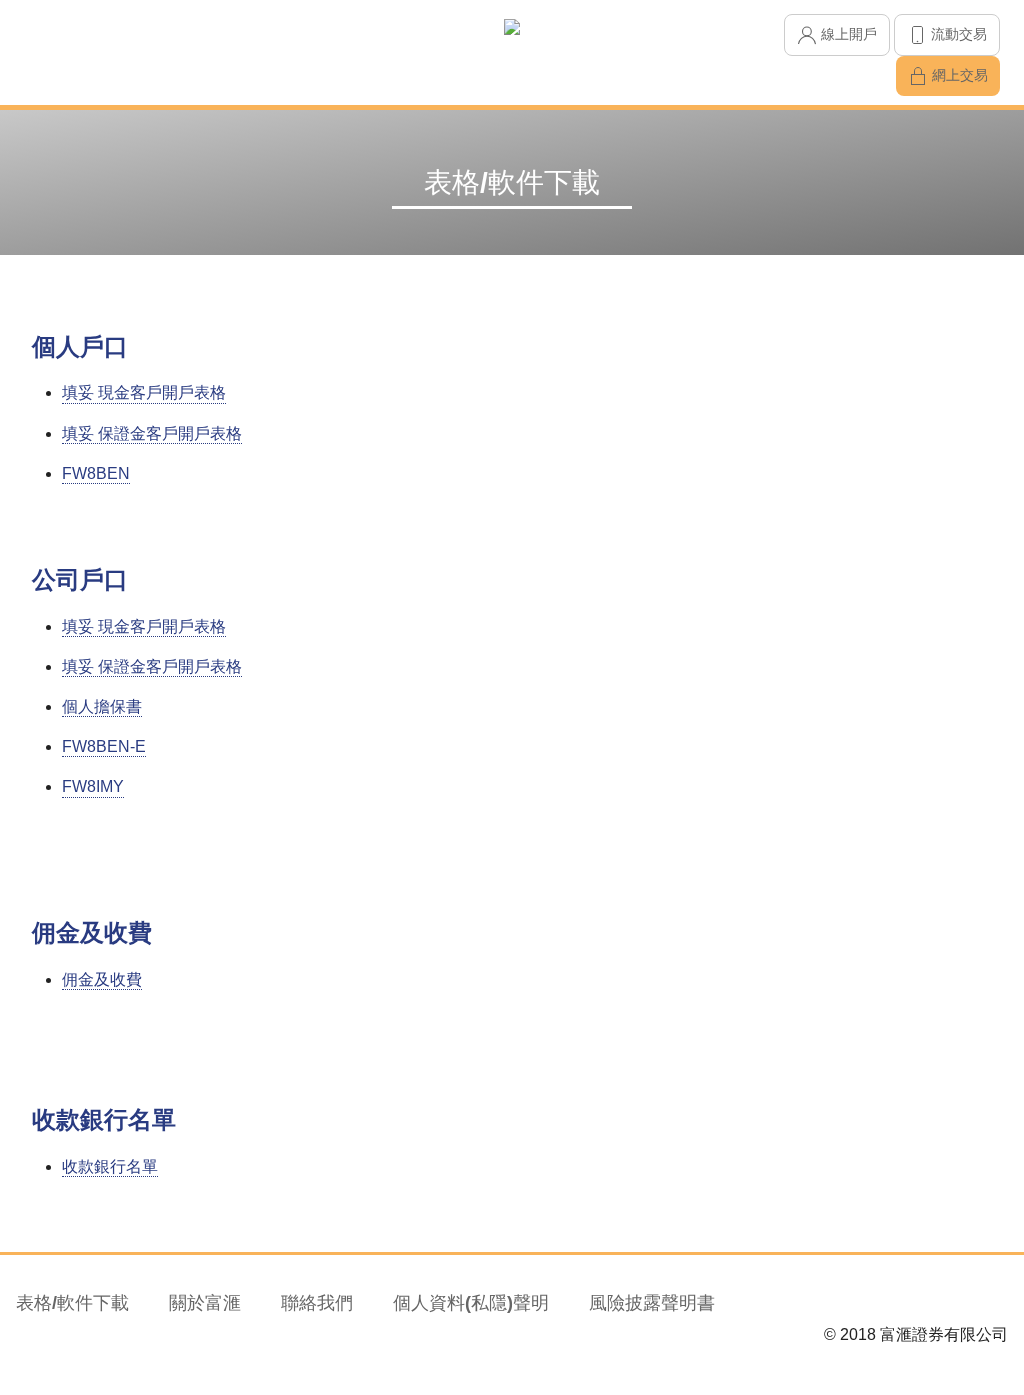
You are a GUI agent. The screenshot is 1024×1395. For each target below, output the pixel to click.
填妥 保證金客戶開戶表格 (152, 433)
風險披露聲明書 (652, 1303)
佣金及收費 (102, 979)
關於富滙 (205, 1303)
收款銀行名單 (110, 1166)
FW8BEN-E (104, 746)
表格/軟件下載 (72, 1303)
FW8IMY (93, 786)
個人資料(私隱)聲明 (471, 1303)
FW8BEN (96, 473)
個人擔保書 (102, 706)
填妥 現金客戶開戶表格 (144, 392)
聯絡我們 (317, 1303)
